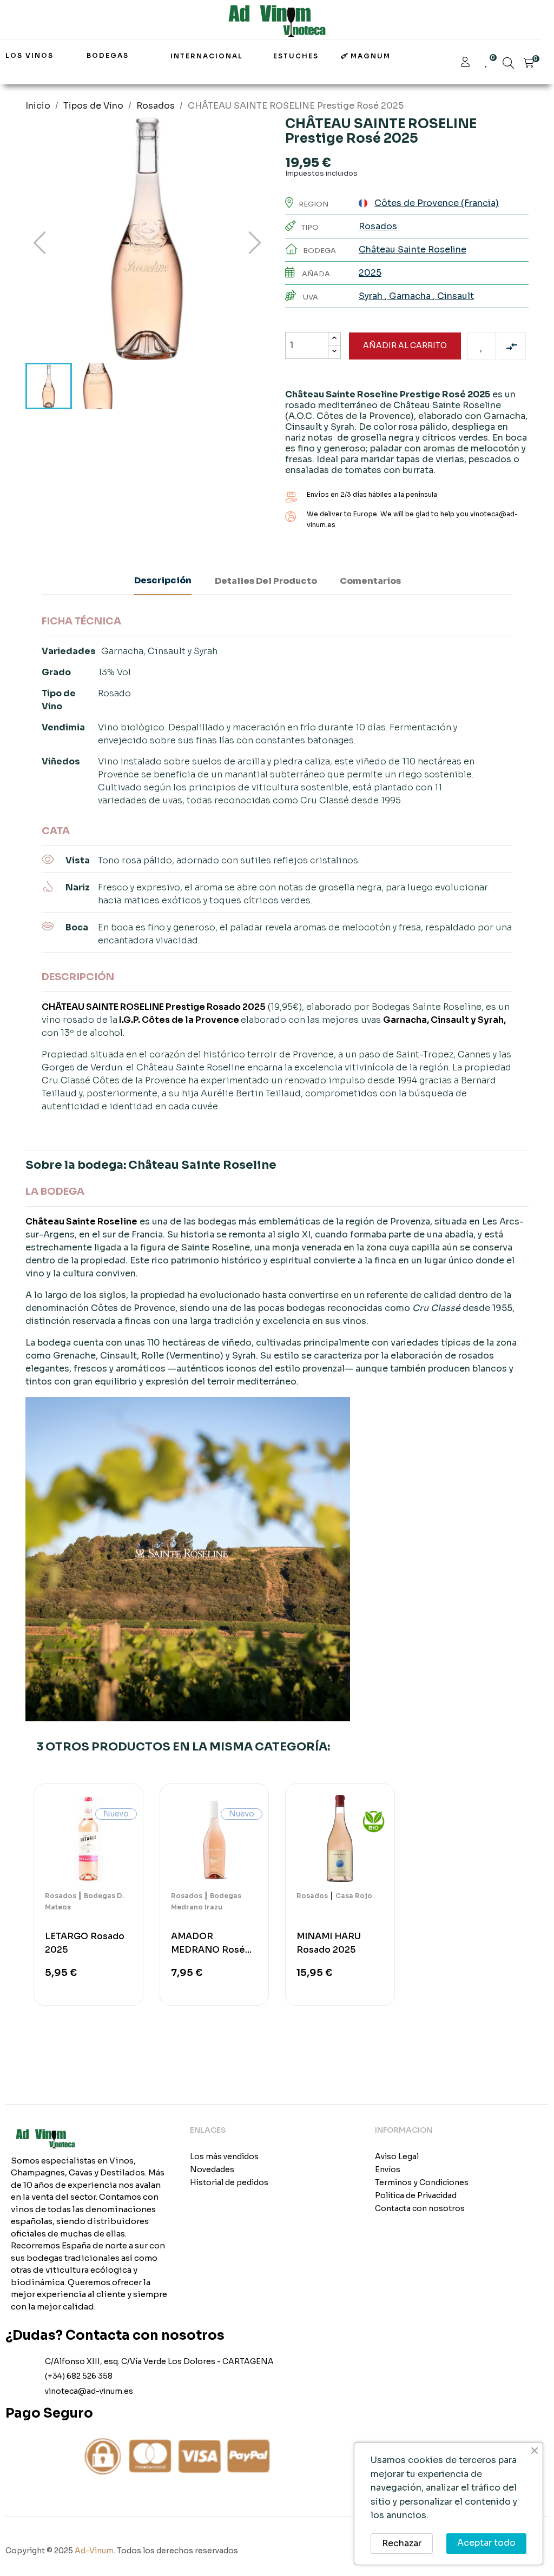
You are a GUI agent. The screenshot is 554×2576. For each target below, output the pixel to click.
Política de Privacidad (416, 2195)
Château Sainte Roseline (413, 249)
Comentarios (370, 581)
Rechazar (402, 2543)
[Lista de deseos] (482, 346)
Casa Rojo (354, 1896)
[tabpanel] (88, 1900)
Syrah (372, 296)
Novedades (212, 2169)
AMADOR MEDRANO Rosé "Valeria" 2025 (208, 1943)
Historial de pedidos (229, 2182)
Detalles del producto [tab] (266, 581)
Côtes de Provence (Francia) (437, 203)
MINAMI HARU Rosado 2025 (329, 1943)
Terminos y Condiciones (422, 2182)
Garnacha (410, 296)
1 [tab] (277, 2025)
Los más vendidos (224, 2156)
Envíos (388, 2169)
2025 (370, 273)
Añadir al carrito (405, 345)
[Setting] (465, 63)
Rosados (378, 226)
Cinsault (454, 296)
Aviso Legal (397, 2156)
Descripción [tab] (163, 580)
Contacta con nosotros (420, 2208)
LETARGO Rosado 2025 (85, 1943)
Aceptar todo (486, 2543)
